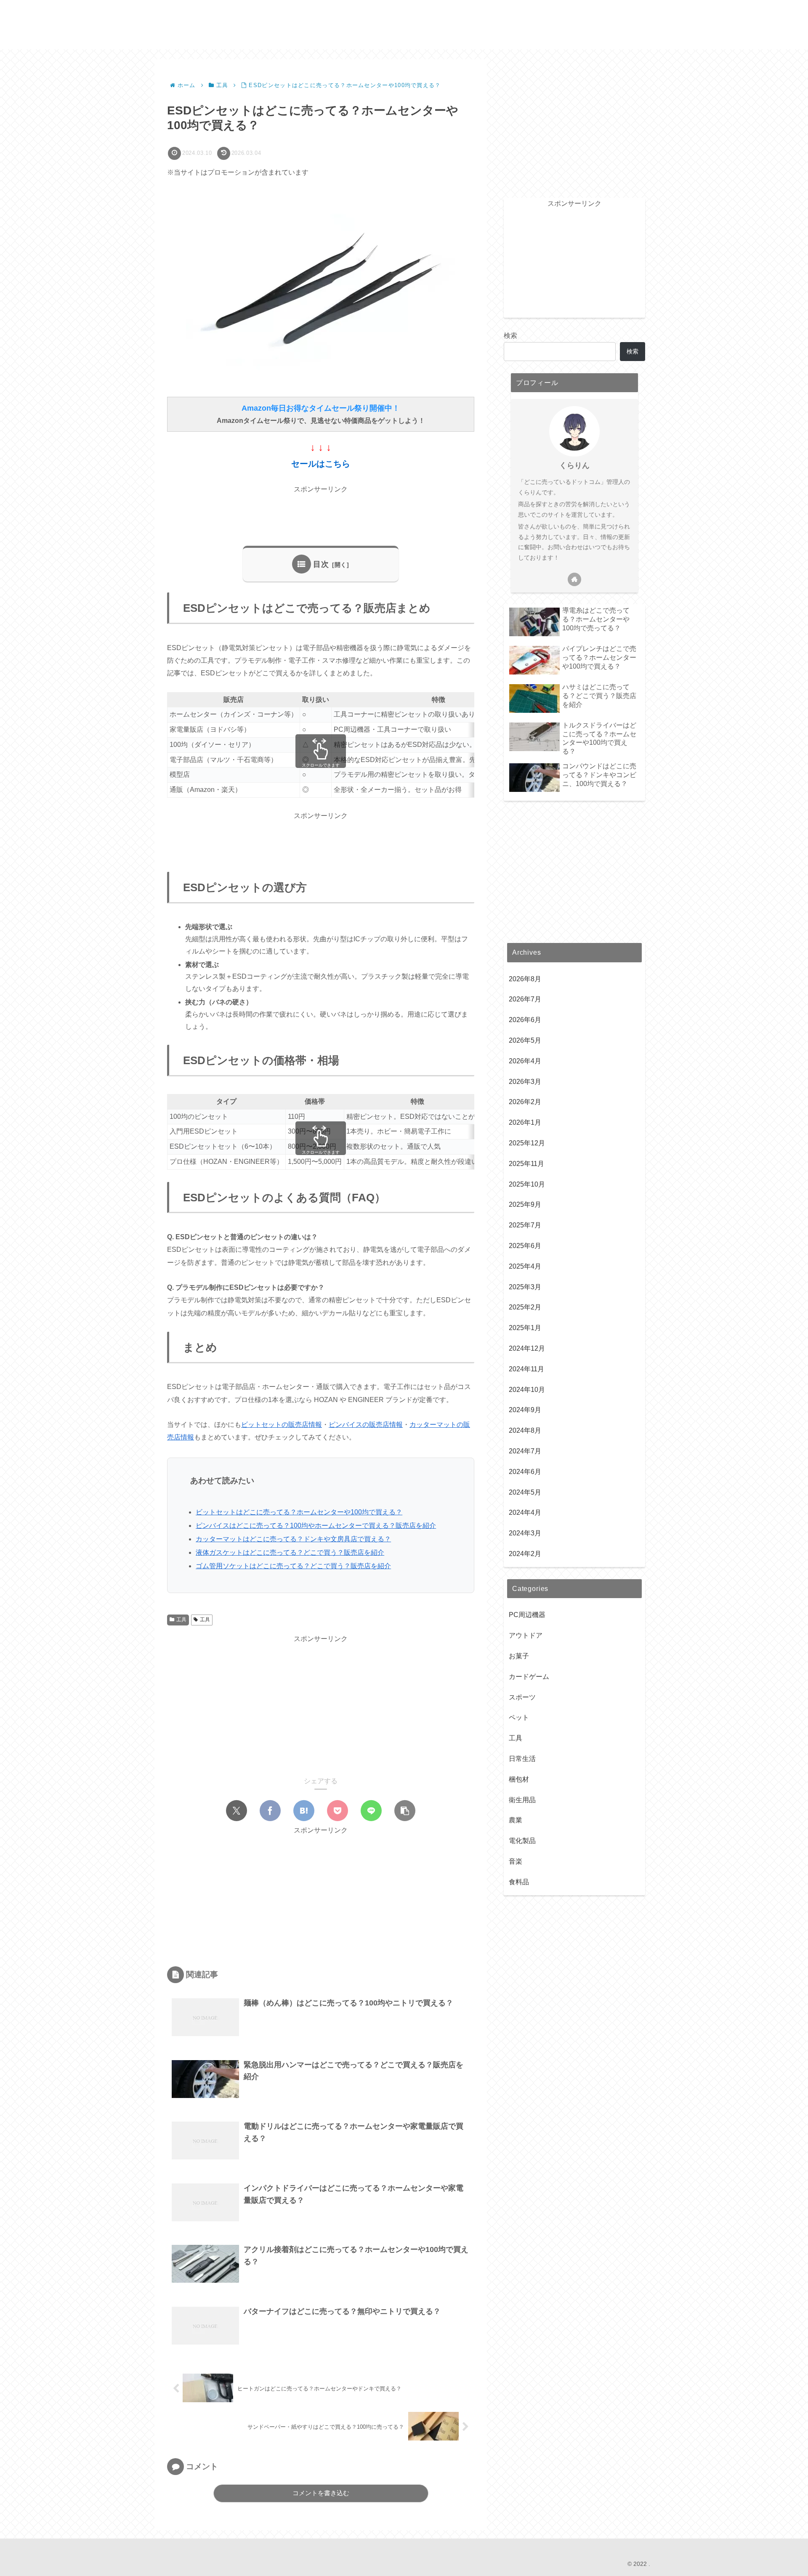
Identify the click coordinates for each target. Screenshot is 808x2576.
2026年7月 (525, 999)
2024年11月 (526, 1369)
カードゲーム (529, 1676)
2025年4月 (525, 1266)
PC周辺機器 (527, 1615)
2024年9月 (525, 1410)
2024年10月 (527, 1389)
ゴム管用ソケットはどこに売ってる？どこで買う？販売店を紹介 (293, 1566)
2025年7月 (525, 1225)
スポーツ (522, 1697)
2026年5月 (525, 1040)
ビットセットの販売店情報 (282, 1425)
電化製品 (522, 1841)
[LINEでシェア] (371, 1811)
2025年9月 (525, 1204)
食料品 (519, 1882)
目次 (321, 564)
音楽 (516, 1861)
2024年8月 (525, 1430)
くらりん (574, 465)
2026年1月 (525, 1122)
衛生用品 (522, 1799)
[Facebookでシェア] (270, 1811)
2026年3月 (525, 1081)
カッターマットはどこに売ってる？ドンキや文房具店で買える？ (293, 1539)
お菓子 (519, 1656)
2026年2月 (525, 1102)
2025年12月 (527, 1143)
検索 (510, 336)
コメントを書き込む (321, 2493)
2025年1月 (525, 1328)
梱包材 (519, 1779)
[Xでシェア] (237, 1811)
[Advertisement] (321, 515)
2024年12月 (527, 1348)
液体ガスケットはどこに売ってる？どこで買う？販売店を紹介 (290, 1552)
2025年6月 (525, 1246)
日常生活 (522, 1758)
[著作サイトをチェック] (574, 579)
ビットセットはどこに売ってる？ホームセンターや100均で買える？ (299, 1512)
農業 (516, 1820)
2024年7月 (525, 1451)
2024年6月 (525, 1471)
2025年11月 (526, 1163)
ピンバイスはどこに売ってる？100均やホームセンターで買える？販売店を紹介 (316, 1526)
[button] (405, 1811)
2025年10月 (527, 1184)
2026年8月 (525, 979)
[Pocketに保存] (338, 1811)
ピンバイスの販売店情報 (366, 1425)
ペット (519, 1717)
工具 (181, 1620)
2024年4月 (525, 1512)
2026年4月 (525, 1061)
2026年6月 (525, 1020)
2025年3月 (525, 1287)
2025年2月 (525, 1307)
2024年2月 (525, 1553)
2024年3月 (525, 1533)
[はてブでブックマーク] (304, 1811)
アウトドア (526, 1635)
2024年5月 (525, 1492)
